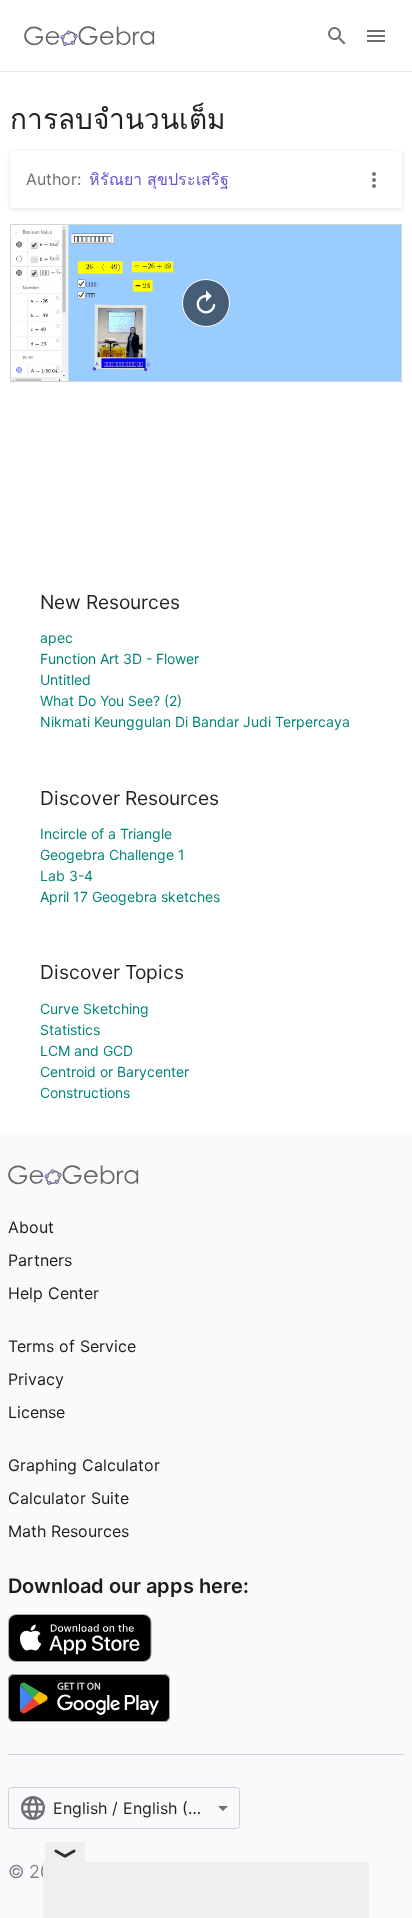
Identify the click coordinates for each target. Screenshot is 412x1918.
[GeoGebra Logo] (89, 36)
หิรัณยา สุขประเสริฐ (159, 179)
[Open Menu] (376, 36)
